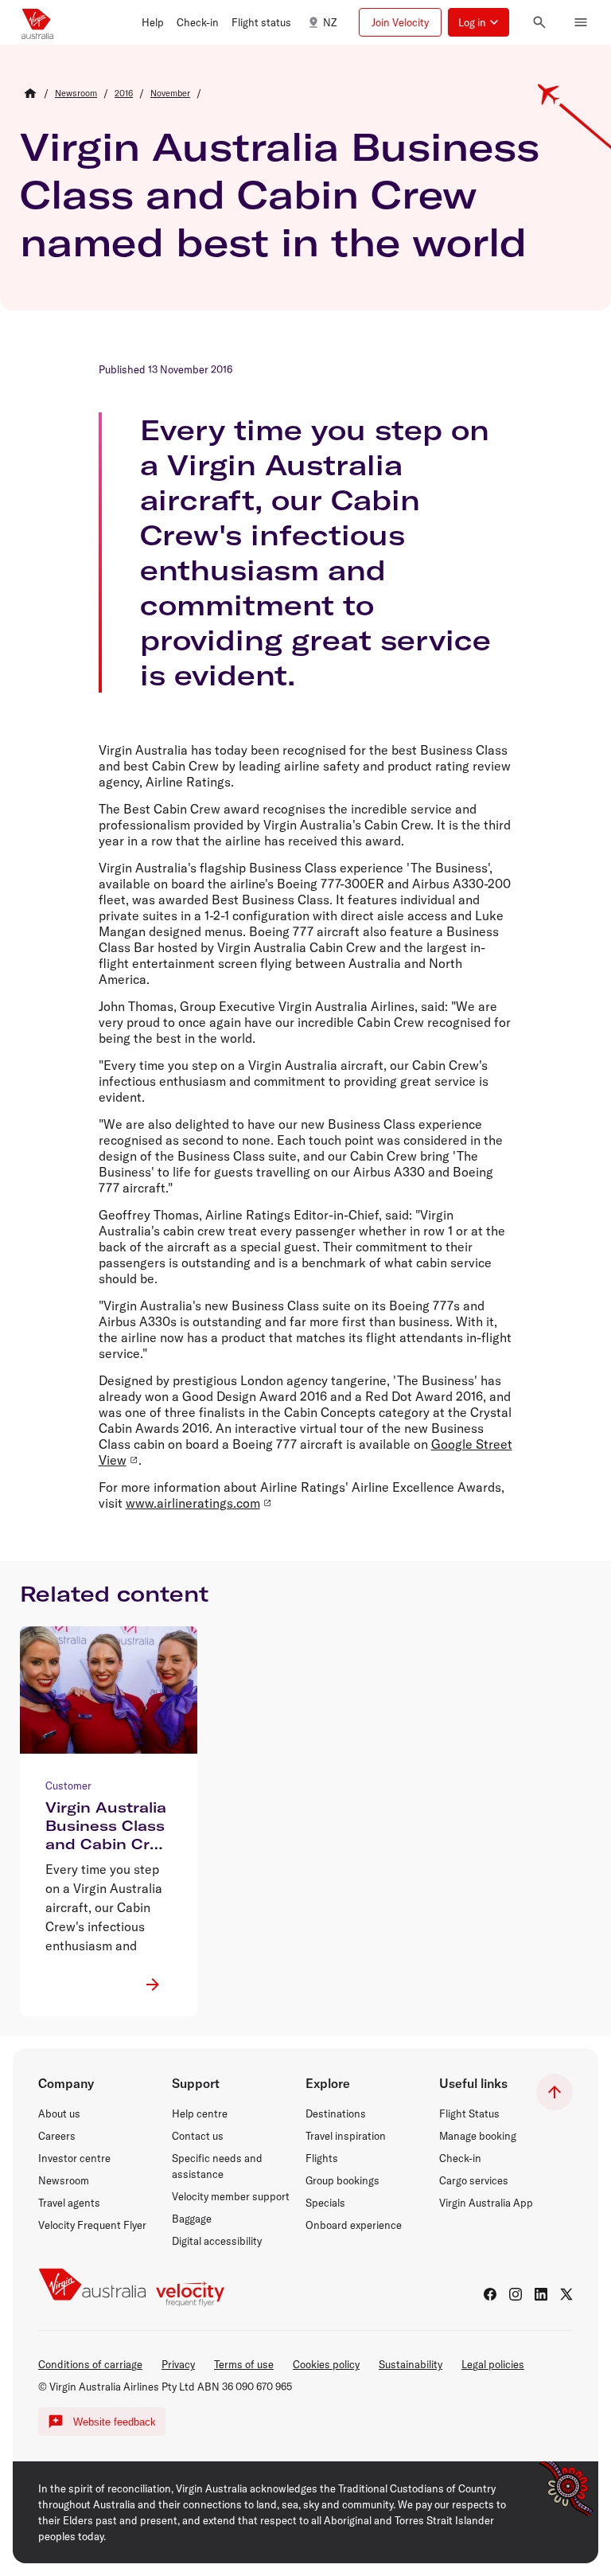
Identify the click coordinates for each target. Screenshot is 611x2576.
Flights (322, 2158)
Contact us (198, 2136)
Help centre (200, 2113)
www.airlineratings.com (193, 1503)
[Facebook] (490, 2294)
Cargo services (474, 2180)
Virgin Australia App (486, 2203)
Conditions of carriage (90, 2364)
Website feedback (115, 2422)
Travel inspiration (346, 2136)
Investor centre (74, 2158)
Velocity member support (231, 2196)
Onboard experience (354, 2225)
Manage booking (478, 2136)
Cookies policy (326, 2364)
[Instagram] (516, 2294)
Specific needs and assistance (217, 2166)
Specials (325, 2203)
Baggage (192, 2219)
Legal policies (493, 2364)
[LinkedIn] (541, 2294)
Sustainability (411, 2364)
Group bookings (342, 2180)
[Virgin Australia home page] (37, 22)
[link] (76, 93)
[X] (566, 2294)
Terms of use (244, 2364)
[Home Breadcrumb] (30, 93)
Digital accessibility (217, 2241)
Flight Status (469, 2113)
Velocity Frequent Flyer (92, 2225)
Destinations (336, 2113)
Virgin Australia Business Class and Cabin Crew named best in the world (280, 194)
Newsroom (64, 2180)
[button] (153, 22)
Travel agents (69, 2203)
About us (59, 2113)
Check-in (460, 2158)
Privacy (178, 2364)
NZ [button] (330, 22)
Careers (57, 2136)
